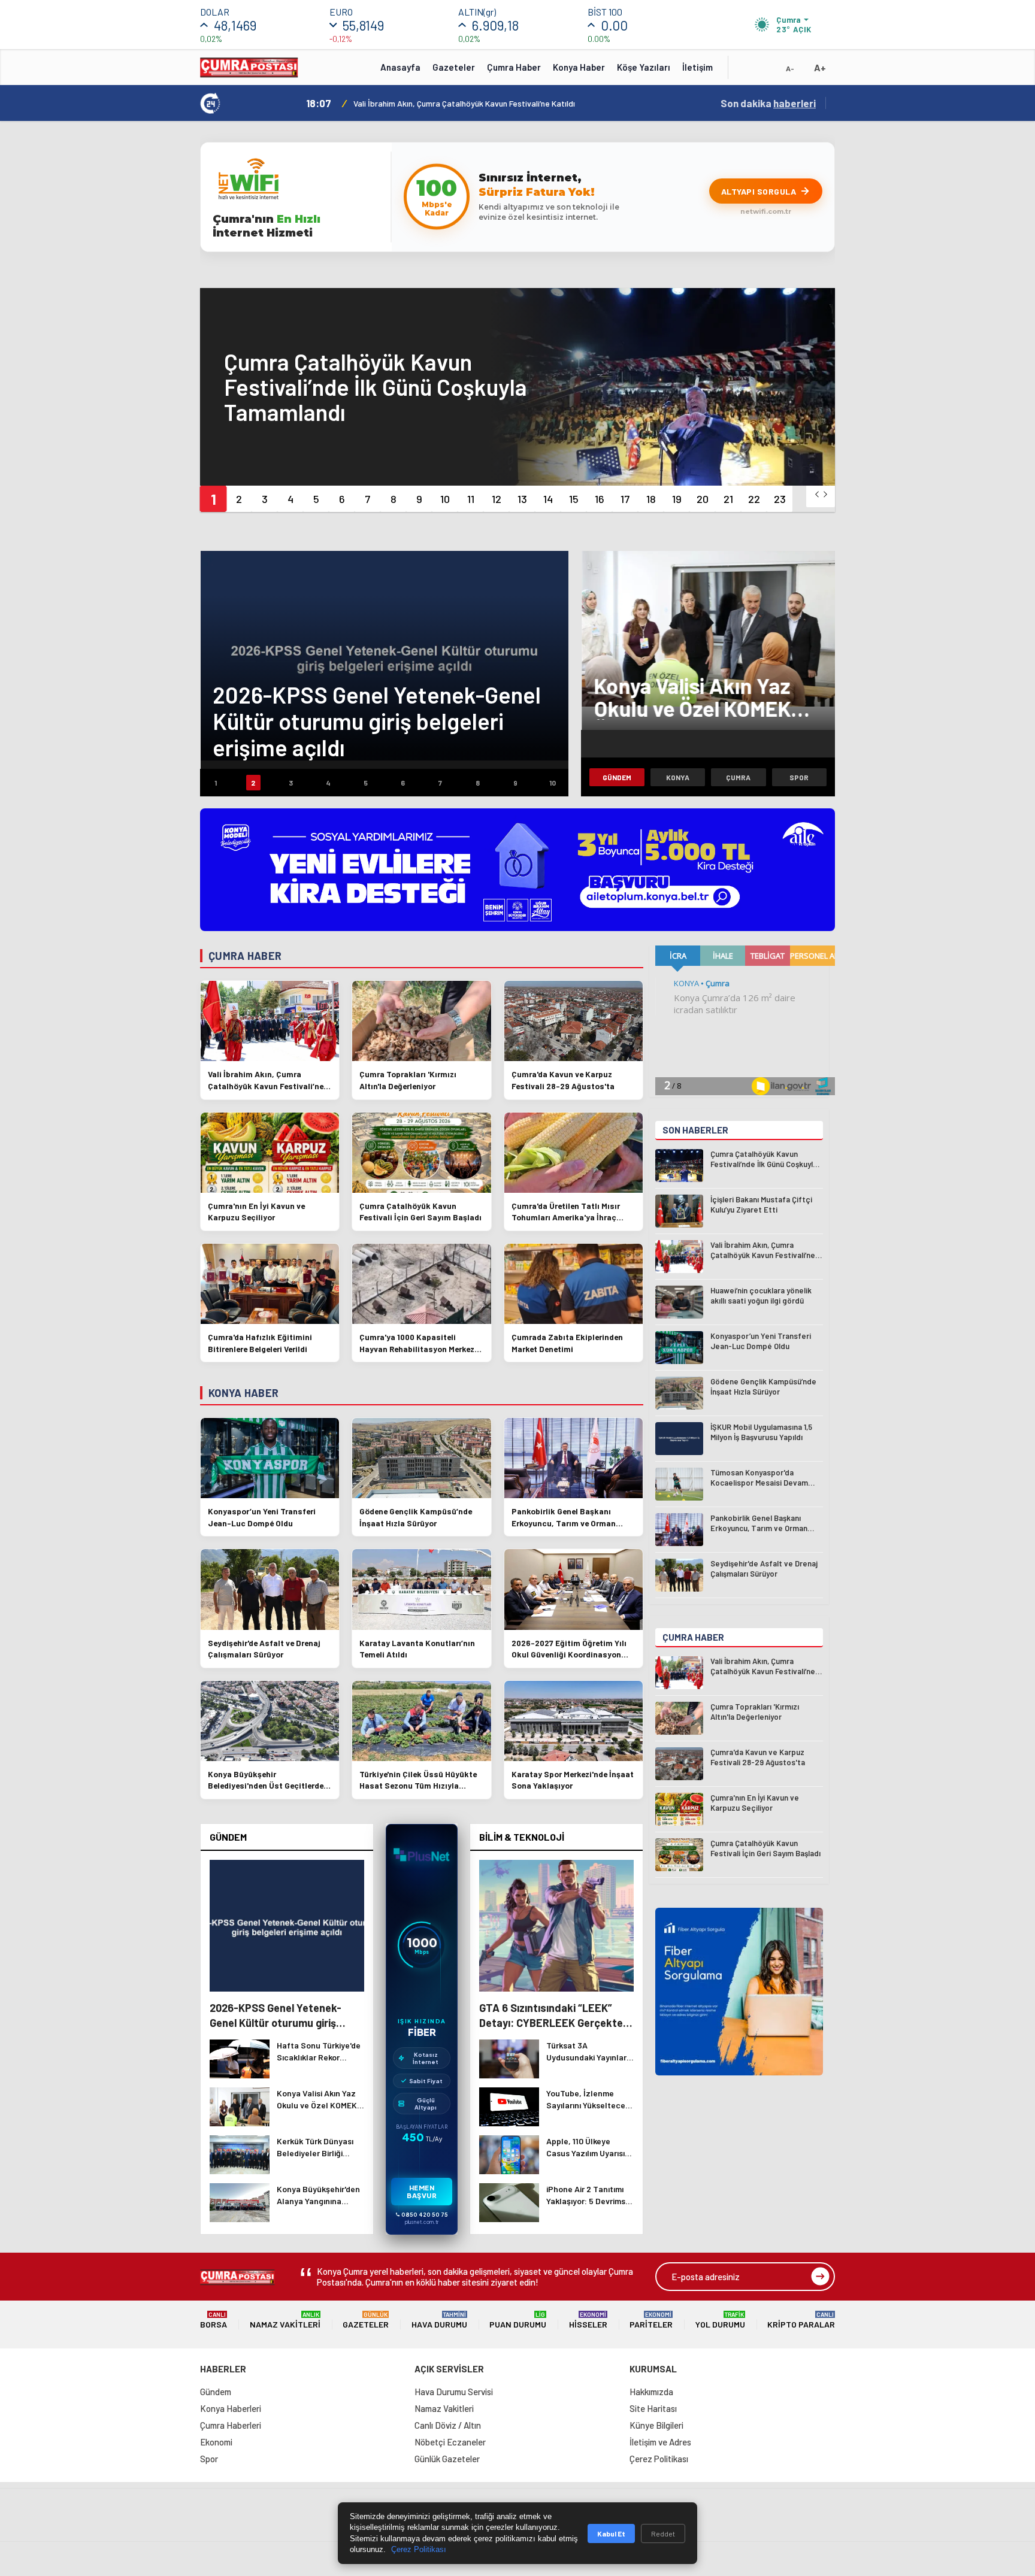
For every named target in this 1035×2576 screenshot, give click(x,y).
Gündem (617, 777)
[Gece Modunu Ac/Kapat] (766, 71)
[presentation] (817, 494)
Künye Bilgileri (656, 2425)
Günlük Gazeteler (447, 2459)
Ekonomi (216, 2442)
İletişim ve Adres (660, 2442)
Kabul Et (611, 2533)
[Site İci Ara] (746, 71)
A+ (820, 67)
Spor (799, 777)
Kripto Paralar (801, 2320)
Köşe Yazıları (644, 67)
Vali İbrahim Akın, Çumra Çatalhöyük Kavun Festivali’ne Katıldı (464, 103)
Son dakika (768, 103)
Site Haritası (653, 2408)
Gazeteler (454, 67)
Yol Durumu (720, 2320)
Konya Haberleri (231, 2408)
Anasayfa (400, 67)
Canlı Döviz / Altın (448, 2425)
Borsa (214, 2320)
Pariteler (651, 2320)
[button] (213, 499)
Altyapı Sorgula (759, 191)
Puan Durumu (518, 2320)
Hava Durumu (439, 2320)
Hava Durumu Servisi (454, 2392)
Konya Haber (579, 67)
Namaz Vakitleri (285, 2320)
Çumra (738, 777)
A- (790, 68)
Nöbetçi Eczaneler (450, 2442)
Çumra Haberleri (231, 2425)
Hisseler (588, 2320)
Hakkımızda (651, 2392)
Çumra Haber (514, 67)
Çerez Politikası (659, 2459)
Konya (678, 777)
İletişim (697, 67)
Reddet (663, 2533)
